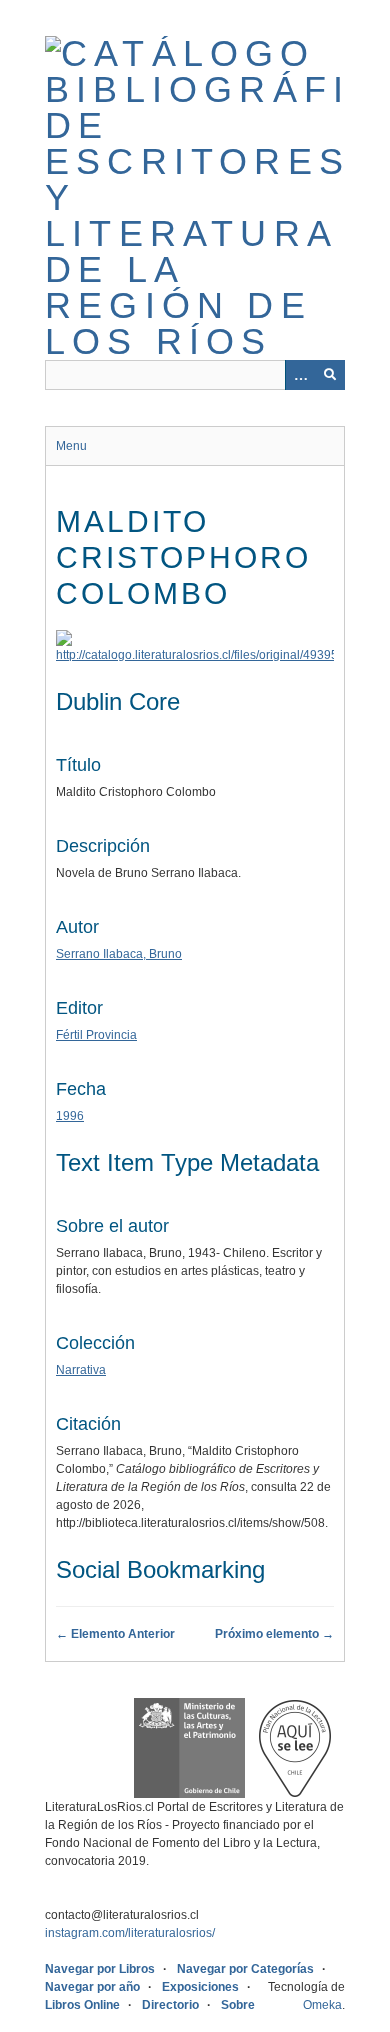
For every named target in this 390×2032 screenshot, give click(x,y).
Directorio (170, 2005)
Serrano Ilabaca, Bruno (119, 954)
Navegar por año (92, 1987)
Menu (71, 446)
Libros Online (82, 2005)
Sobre (238, 2005)
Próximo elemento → (274, 1634)
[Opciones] (300, 375)
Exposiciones (200, 1987)
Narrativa (81, 1370)
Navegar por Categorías (245, 1969)
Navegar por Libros (100, 1969)
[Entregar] (330, 375)
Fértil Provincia (96, 1035)
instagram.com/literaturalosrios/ (130, 1933)
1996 (70, 1116)
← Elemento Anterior (115, 1634)
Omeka (322, 2005)
